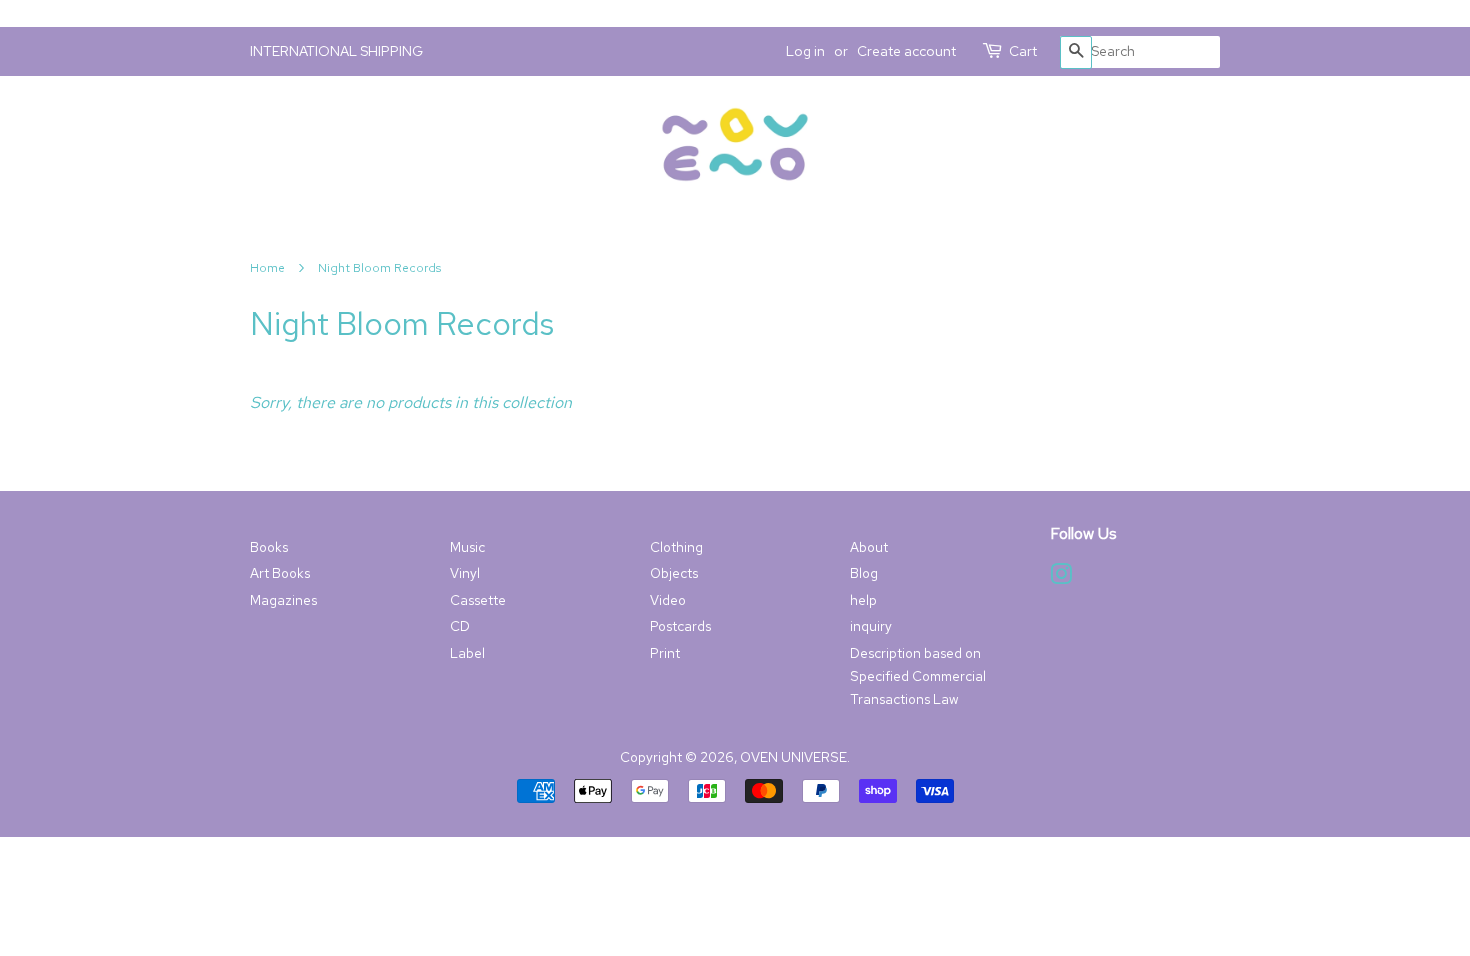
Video (668, 600)
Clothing (676, 547)
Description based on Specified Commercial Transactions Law (918, 676)
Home (267, 268)
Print (665, 653)
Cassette (478, 600)
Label (467, 653)
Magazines (283, 600)
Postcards (680, 626)
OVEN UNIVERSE (793, 757)
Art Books (280, 573)
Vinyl (465, 573)
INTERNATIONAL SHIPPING (336, 51)
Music (467, 547)
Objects (674, 573)
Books (269, 547)
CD (460, 626)
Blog (864, 573)
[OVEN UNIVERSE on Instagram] (1061, 578)
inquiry (871, 626)
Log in (805, 51)
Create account (906, 51)
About (869, 547)
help (863, 600)
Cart (1023, 51)
